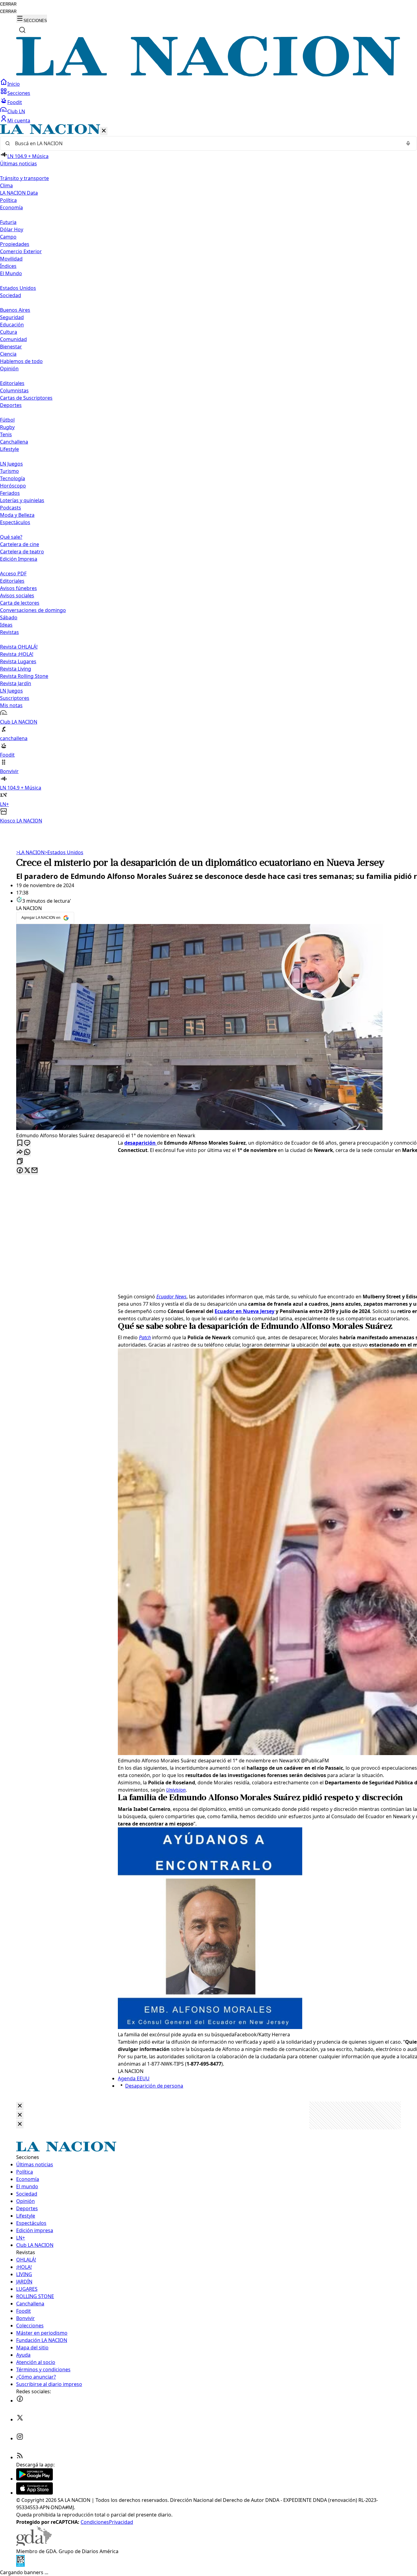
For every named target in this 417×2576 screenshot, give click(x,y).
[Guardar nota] (20, 1143)
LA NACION (30, 852)
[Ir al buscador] (22, 30)
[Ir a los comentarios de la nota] (27, 1143)
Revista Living (16, 669)
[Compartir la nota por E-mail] (34, 1171)
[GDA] (34, 2544)
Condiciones (95, 2522)
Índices (8, 266)
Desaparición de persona (154, 2086)
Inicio (14, 84)
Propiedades (15, 244)
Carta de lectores (20, 603)
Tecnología (13, 478)
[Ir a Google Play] (34, 2479)
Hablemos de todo (21, 361)
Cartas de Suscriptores (26, 398)
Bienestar (11, 347)
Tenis (6, 434)
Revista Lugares (18, 661)
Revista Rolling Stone (24, 676)
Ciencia (8, 354)
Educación (12, 325)
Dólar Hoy (12, 229)
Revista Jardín (16, 683)
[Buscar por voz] (408, 143)
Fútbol (7, 420)
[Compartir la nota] (20, 1152)
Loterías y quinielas (22, 500)
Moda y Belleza (17, 515)
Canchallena (14, 442)
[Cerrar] (104, 131)
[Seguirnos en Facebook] (20, 2401)
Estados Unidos (18, 288)
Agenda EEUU (134, 2078)
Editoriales (12, 383)
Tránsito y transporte (24, 178)
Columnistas (14, 390)
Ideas (6, 625)
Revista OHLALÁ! (19, 647)
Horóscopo (13, 486)
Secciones (19, 93)
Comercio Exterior (21, 251)
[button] (209, 474)
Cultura (9, 332)
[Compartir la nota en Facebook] (20, 1171)
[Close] (20, 2106)
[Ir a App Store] (34, 2493)
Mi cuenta (19, 121)
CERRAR (8, 4)
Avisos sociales (17, 595)
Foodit (15, 102)
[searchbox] (206, 143)
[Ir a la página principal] (209, 75)
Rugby (7, 427)
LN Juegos (11, 464)
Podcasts (11, 508)
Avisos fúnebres (18, 588)
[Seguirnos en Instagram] (20, 2438)
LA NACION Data (19, 193)
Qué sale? (11, 537)
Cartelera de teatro (22, 552)
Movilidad (11, 259)
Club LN (16, 111)
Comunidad (13, 339)
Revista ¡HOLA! (17, 654)
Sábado (9, 617)
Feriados (10, 493)
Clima (6, 185)
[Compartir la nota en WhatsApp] (27, 1152)
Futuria (8, 222)
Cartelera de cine (20, 544)
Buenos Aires (15, 310)
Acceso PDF (13, 574)
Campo (8, 237)
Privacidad (121, 2522)
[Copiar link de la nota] (20, 1162)
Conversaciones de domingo (33, 610)
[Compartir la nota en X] (27, 1171)
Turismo (9, 471)
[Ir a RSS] (20, 2457)
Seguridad (12, 317)
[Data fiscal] (20, 2565)
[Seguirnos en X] (20, 2419)
